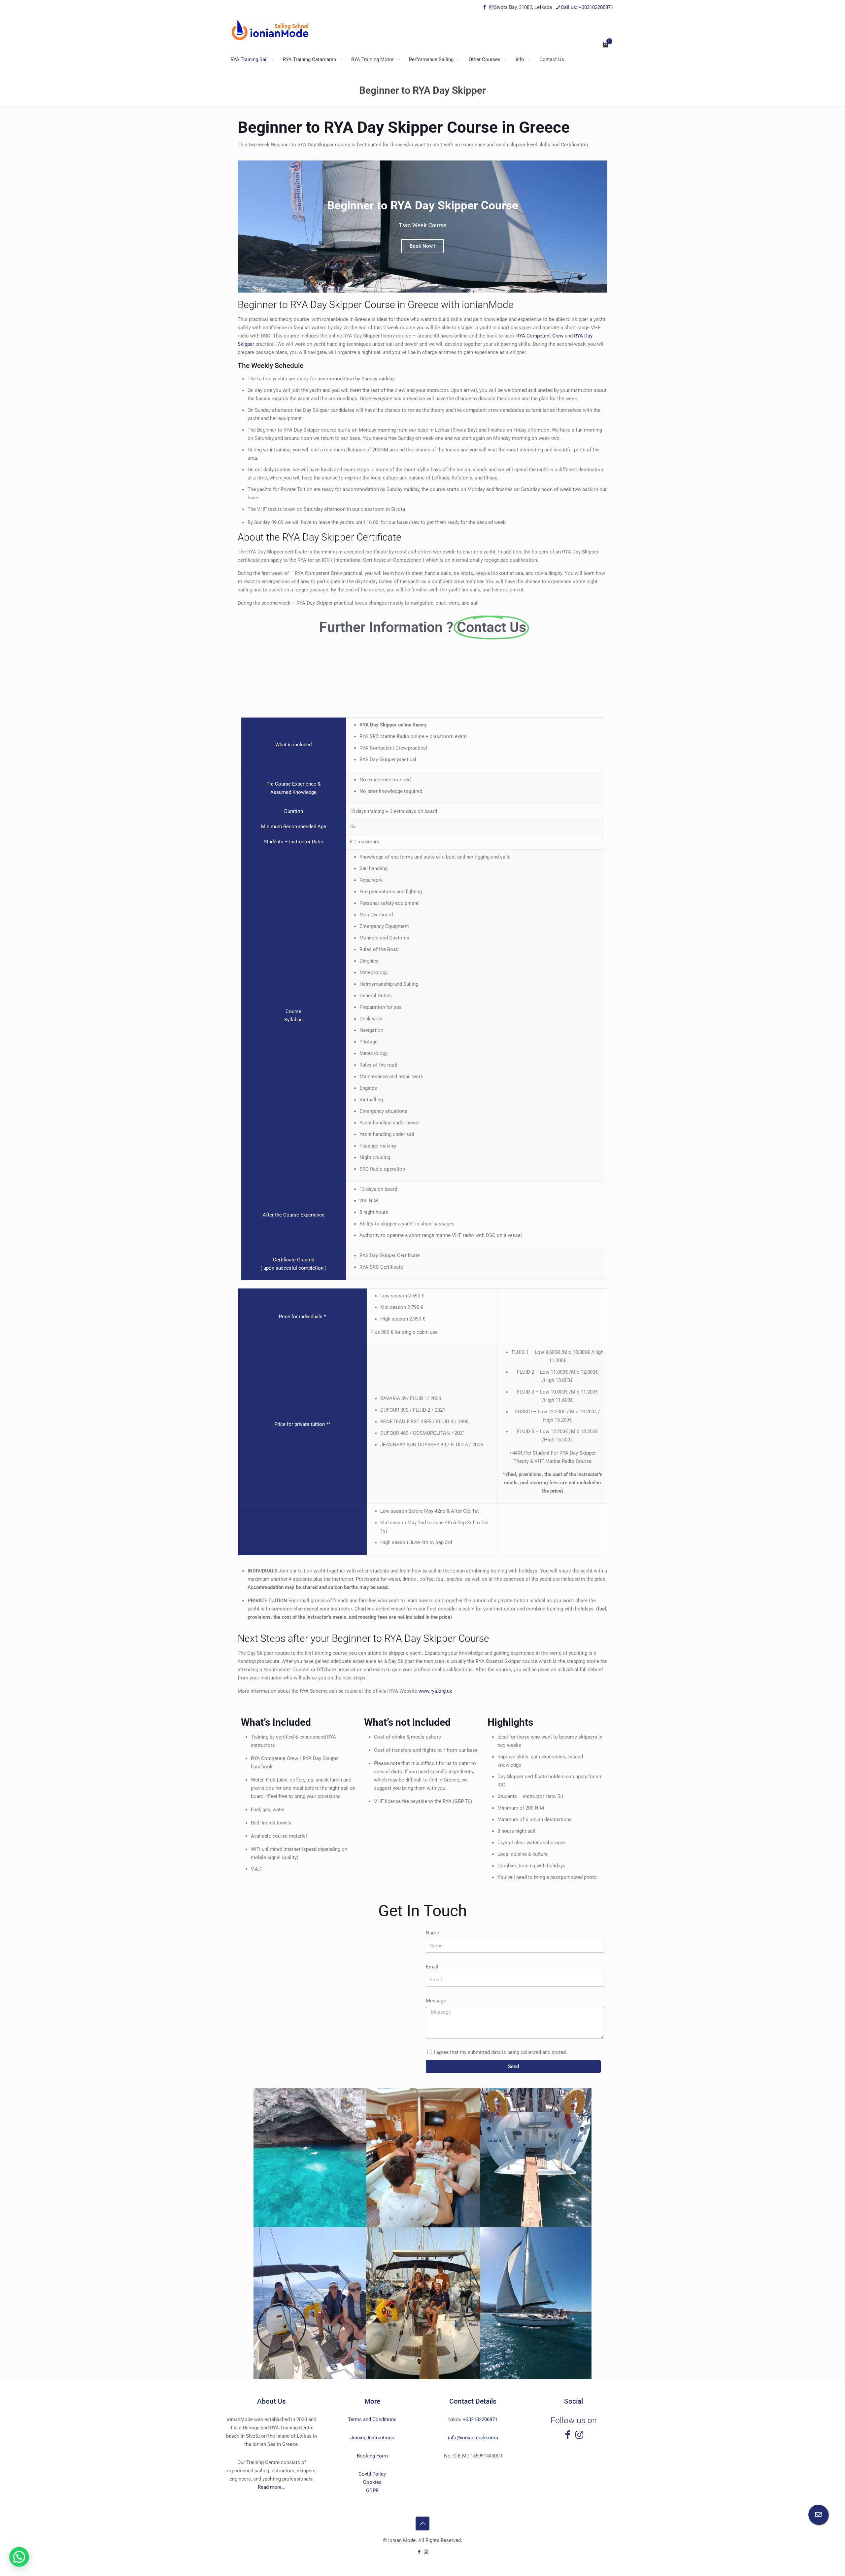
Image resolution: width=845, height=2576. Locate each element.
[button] (19, 2557)
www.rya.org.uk (435, 1691)
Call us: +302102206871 (587, 7)
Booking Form (372, 2456)
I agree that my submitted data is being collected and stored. (500, 2052)
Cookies (372, 2482)
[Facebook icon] (484, 7)
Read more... (272, 2487)
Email (432, 1967)
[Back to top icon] (422, 2523)
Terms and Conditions (372, 2419)
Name (432, 1933)
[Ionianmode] (270, 30)
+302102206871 (480, 2419)
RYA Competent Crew (541, 336)
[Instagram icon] (491, 7)
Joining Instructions (372, 2438)
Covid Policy (372, 2474)
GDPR (372, 2490)
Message (436, 2001)
